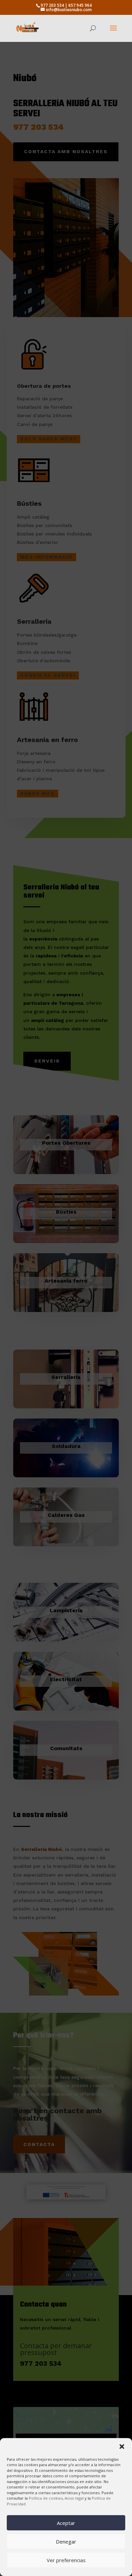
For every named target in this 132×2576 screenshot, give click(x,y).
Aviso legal (75, 2498)
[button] (122, 2447)
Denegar (66, 2542)
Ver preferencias (66, 2560)
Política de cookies (46, 2498)
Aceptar (66, 2523)
